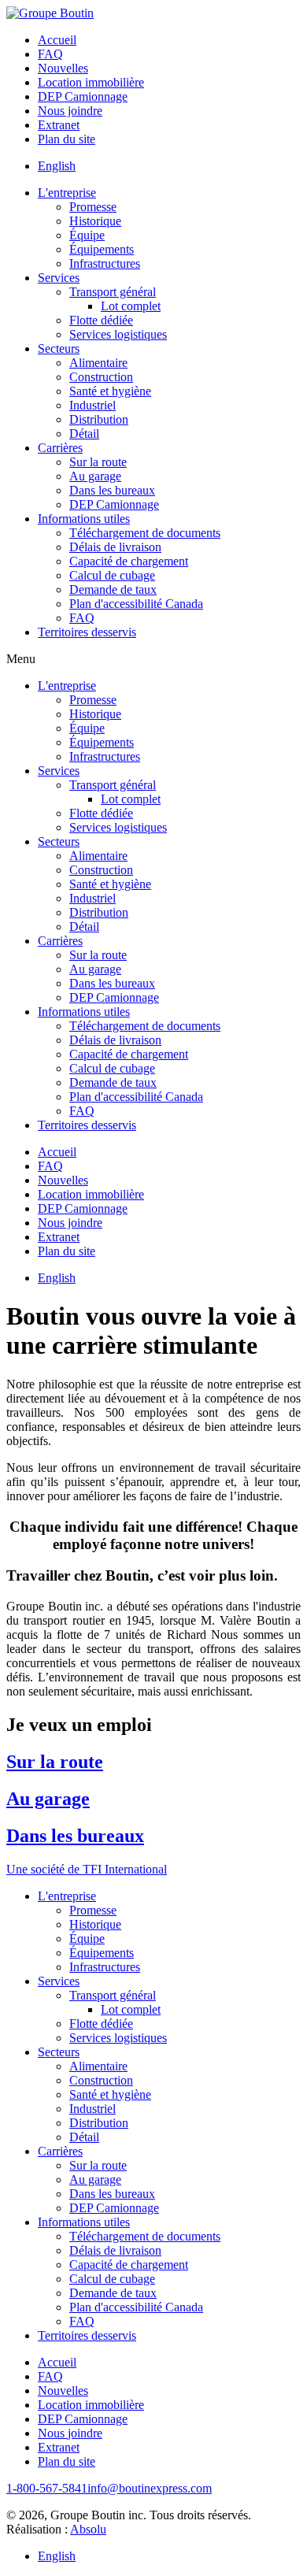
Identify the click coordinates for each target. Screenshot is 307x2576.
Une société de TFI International (87, 1869)
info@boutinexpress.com (150, 2488)
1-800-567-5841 (47, 2488)
